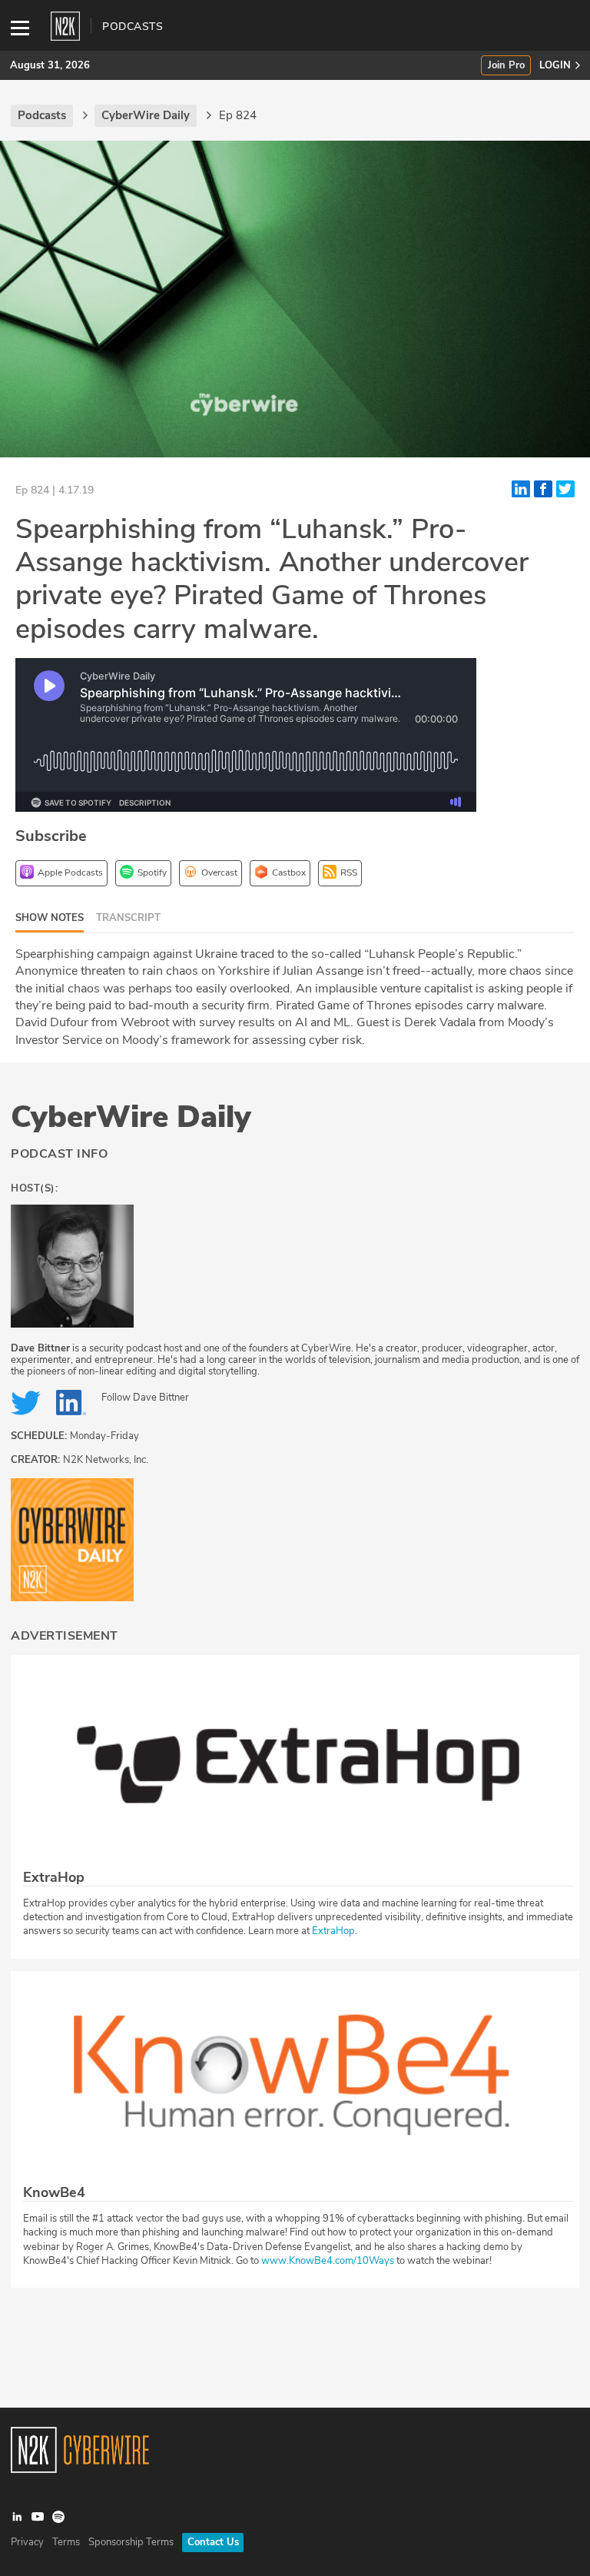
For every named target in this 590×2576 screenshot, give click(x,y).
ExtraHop (333, 1931)
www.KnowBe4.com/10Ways (328, 2261)
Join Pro (506, 66)
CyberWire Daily (131, 1117)
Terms (66, 2542)
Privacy (27, 2542)
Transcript (128, 918)
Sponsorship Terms (131, 2542)
